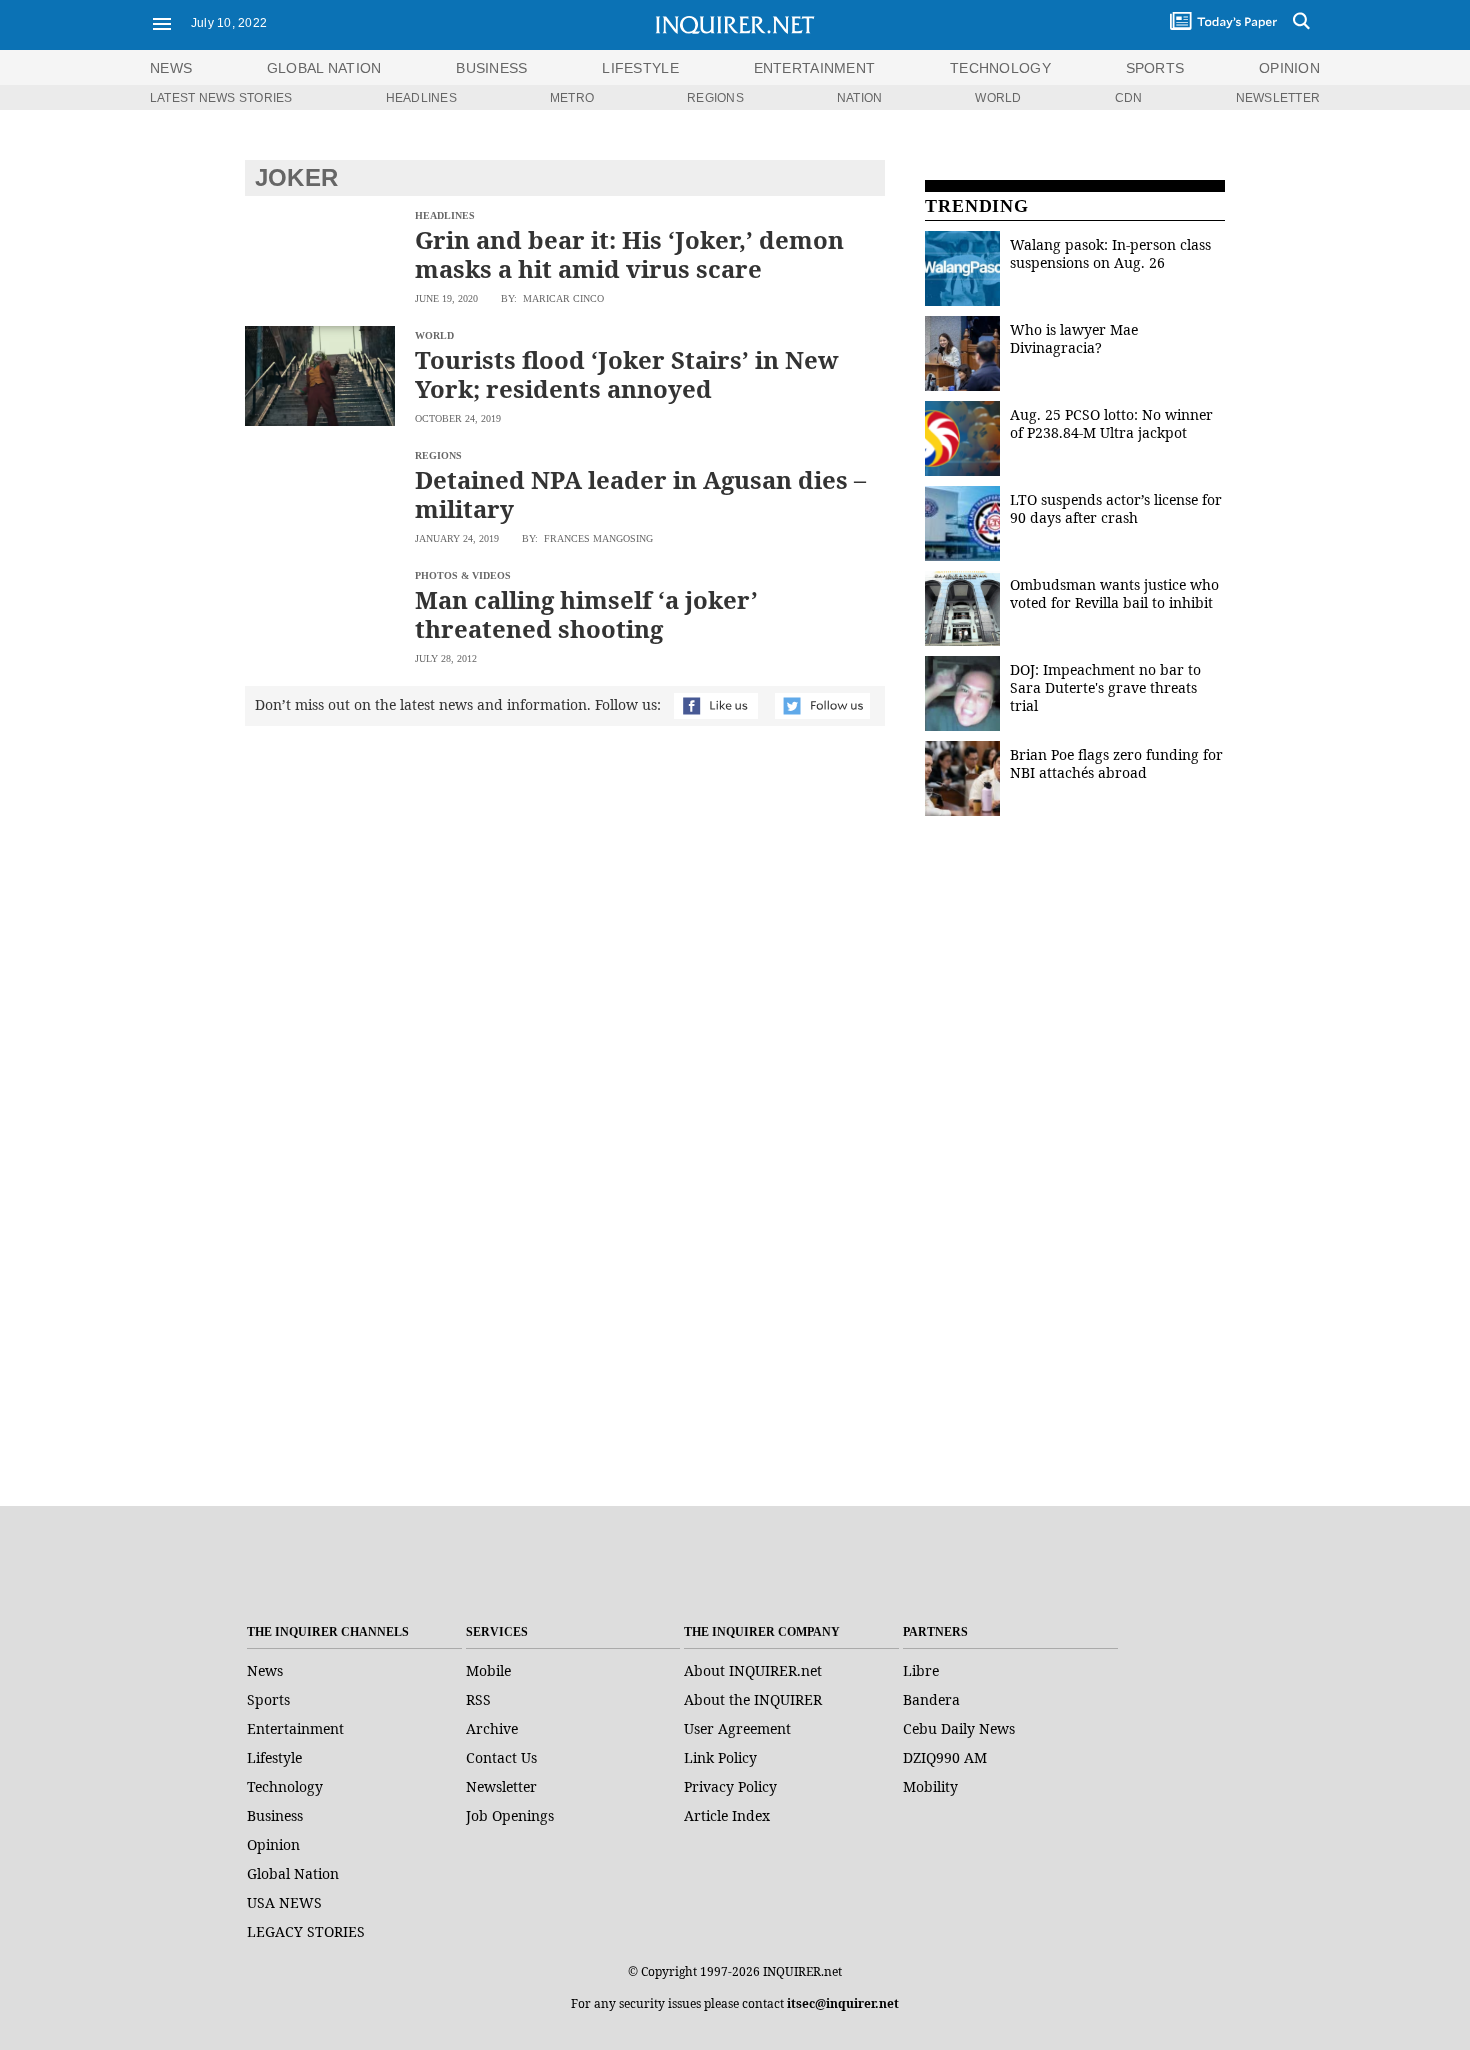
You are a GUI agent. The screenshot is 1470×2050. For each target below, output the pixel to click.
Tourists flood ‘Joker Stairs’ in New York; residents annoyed (627, 374)
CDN (1129, 98)
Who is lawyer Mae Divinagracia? (1074, 338)
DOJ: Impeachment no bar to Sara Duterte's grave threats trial (1105, 687)
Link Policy (720, 1757)
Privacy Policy (730, 1786)
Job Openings (510, 1815)
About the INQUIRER (753, 1699)
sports (1155, 68)
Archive (492, 1728)
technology (1000, 68)
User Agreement (737, 1728)
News (171, 68)
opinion (1289, 68)
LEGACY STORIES (306, 1931)
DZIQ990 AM (945, 1757)
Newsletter (501, 1786)
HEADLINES (421, 98)
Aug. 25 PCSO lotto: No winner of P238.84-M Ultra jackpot (1111, 423)
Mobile (488, 1670)
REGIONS (715, 98)
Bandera (931, 1699)
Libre (921, 1670)
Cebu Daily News (959, 1728)
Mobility (930, 1786)
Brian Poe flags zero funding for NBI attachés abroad (1116, 763)
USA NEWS (284, 1902)
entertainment (815, 68)
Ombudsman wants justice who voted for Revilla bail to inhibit (1114, 593)
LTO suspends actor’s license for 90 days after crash (1116, 508)
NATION (859, 98)
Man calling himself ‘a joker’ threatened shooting (586, 614)
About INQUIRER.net (753, 1670)
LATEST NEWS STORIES (221, 98)
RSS (478, 1699)
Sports (268, 1699)
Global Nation (293, 1873)
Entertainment (295, 1728)
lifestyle (640, 68)
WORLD (998, 98)
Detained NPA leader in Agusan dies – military (640, 494)
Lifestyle (274, 1757)
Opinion (273, 1844)
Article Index (727, 1815)
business (491, 68)
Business (275, 1815)
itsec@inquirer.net (843, 2003)
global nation (324, 68)
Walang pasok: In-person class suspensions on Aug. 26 (1110, 253)
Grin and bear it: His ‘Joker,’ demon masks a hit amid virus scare (629, 254)
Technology (285, 1786)
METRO (572, 98)
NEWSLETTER (1278, 98)
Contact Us (501, 1757)
